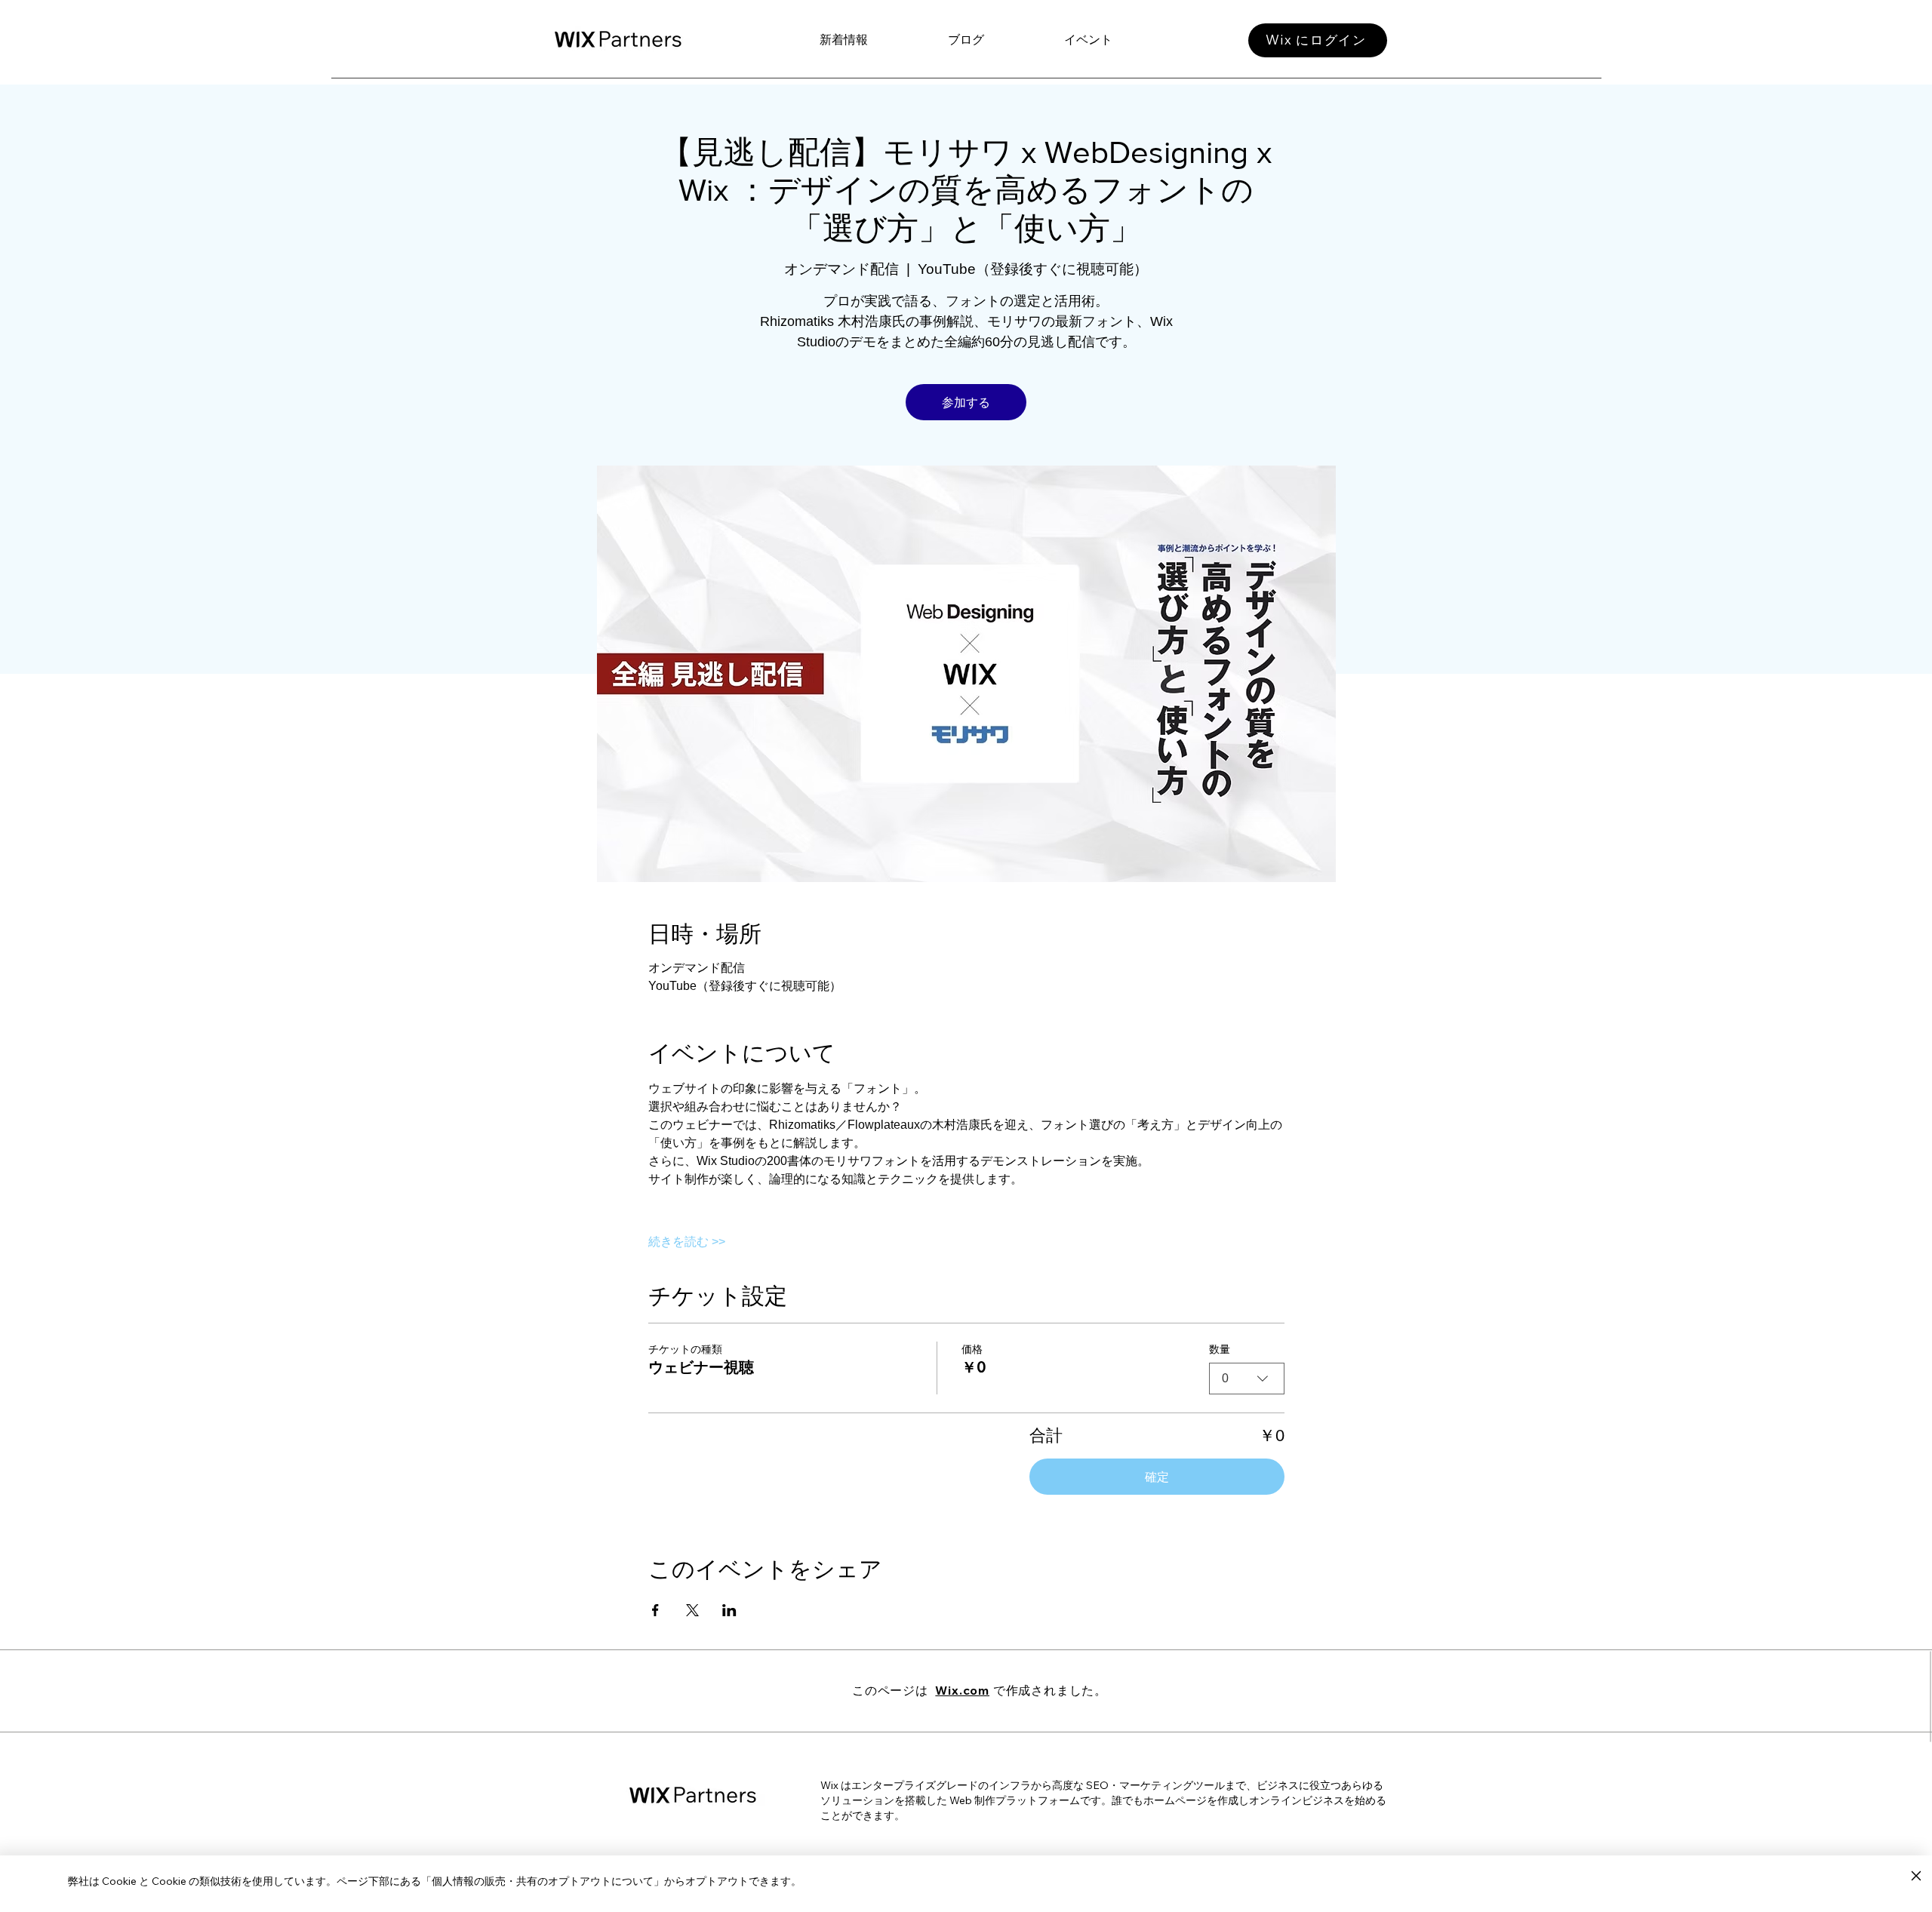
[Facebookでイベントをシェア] (655, 1610)
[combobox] (1247, 1379)
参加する (966, 402)
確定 (1157, 1477)
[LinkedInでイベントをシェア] (729, 1610)
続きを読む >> (687, 1242)
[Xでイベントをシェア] (692, 1610)
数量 (1220, 1349)
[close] (1916, 1877)
